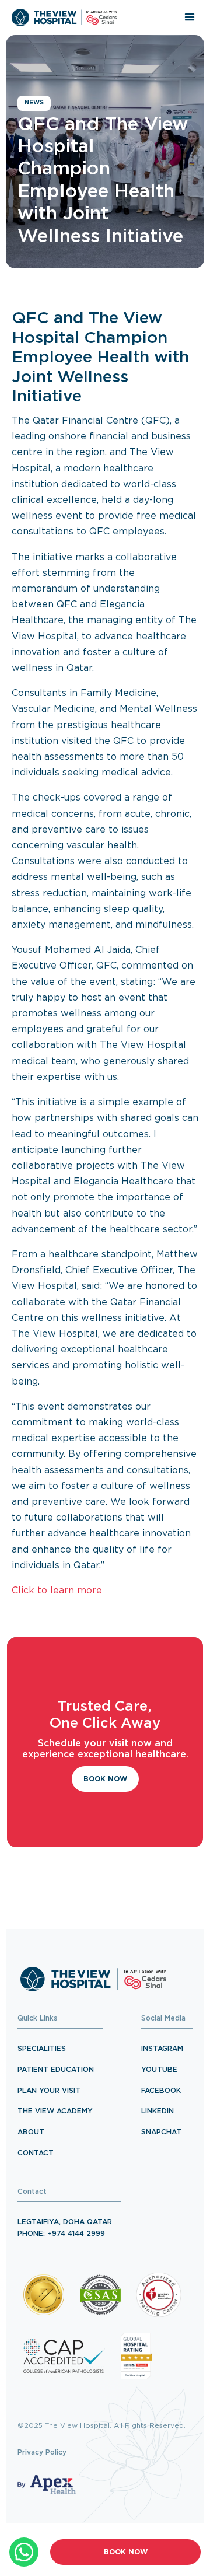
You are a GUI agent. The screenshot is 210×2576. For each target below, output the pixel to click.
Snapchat (161, 2132)
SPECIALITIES (42, 2049)
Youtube (159, 2070)
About (31, 2132)
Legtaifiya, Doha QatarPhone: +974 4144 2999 (65, 2228)
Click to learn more (57, 1591)
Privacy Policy (42, 2453)
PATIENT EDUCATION (56, 2070)
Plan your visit (49, 2091)
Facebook (161, 2091)
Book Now (126, 2552)
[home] (64, 18)
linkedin (157, 2111)
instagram (162, 2049)
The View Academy (55, 2111)
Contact (36, 2153)
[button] (190, 18)
